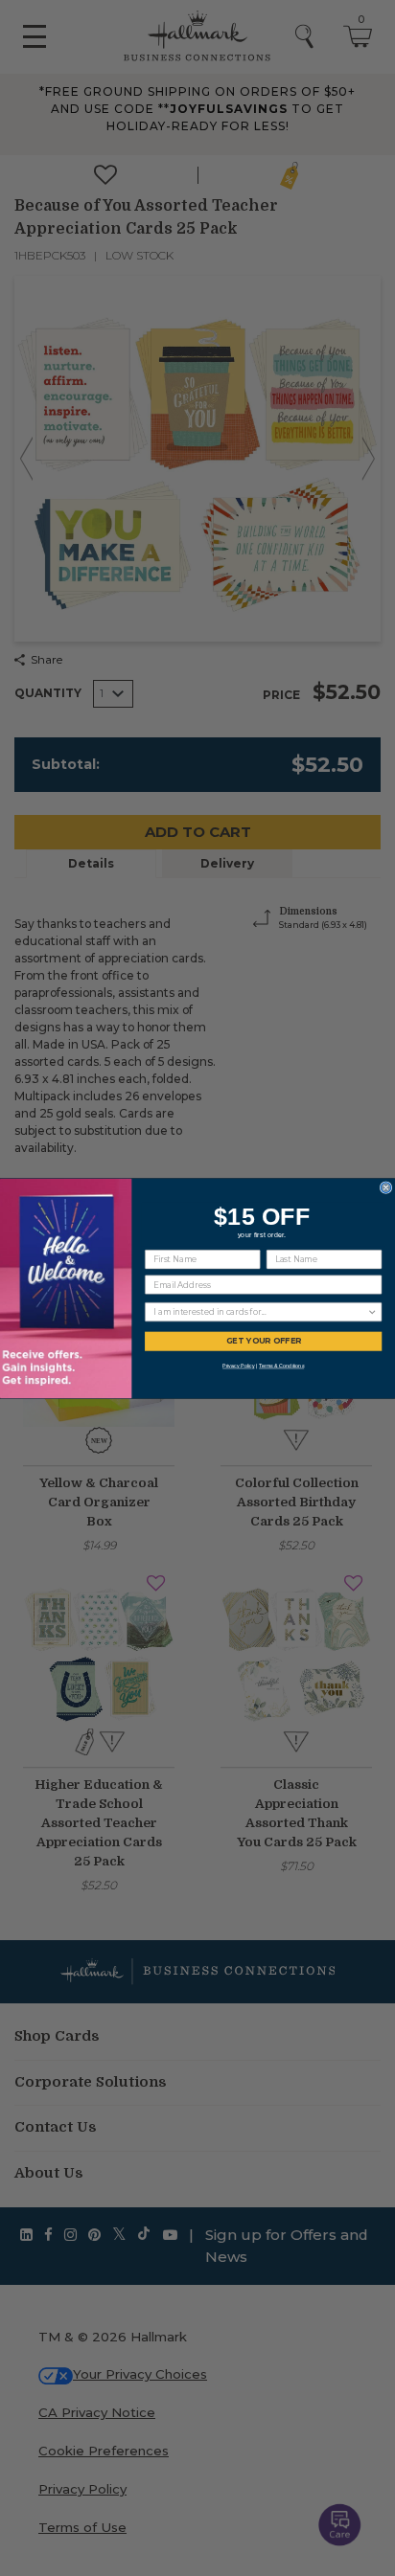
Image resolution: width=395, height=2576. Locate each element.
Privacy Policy (238, 1366)
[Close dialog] (386, 1187)
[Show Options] (372, 1311)
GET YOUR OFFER (264, 1341)
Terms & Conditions (281, 1366)
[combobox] (260, 1311)
